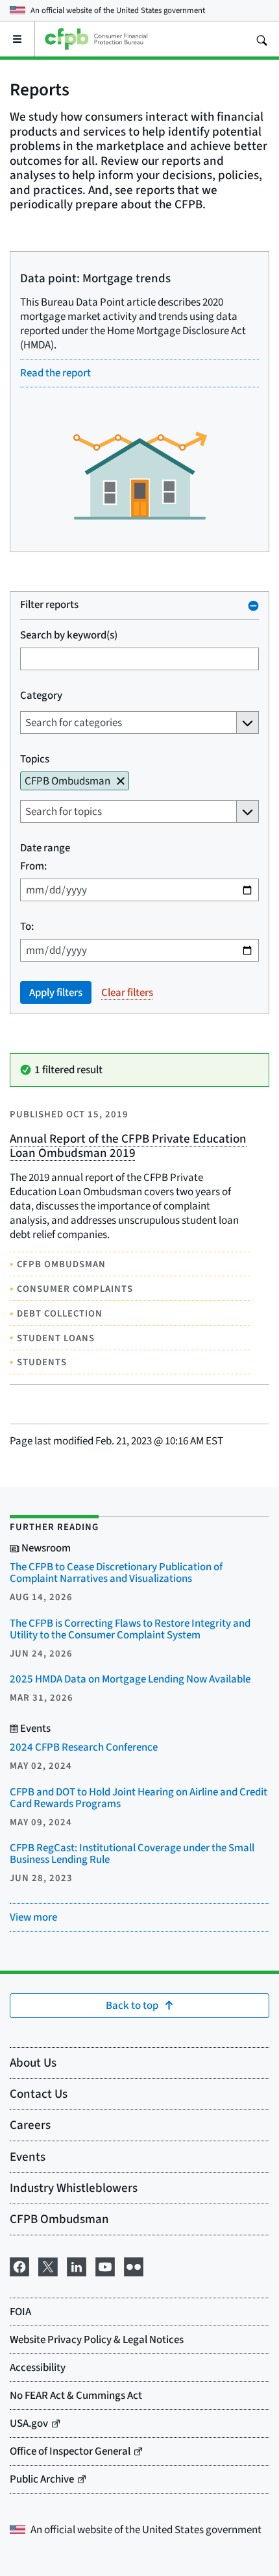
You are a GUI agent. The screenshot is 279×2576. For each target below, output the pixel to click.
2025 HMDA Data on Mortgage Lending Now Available (130, 1679)
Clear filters (127, 992)
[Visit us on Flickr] (134, 2265)
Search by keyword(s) (69, 635)
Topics (35, 759)
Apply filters (56, 992)
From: (33, 866)
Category (41, 695)
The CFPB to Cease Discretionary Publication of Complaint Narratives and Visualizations (116, 1573)
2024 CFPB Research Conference (84, 1747)
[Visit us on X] (48, 2265)
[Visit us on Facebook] (19, 2265)
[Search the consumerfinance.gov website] (261, 39)
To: (27, 926)
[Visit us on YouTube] (105, 2265)
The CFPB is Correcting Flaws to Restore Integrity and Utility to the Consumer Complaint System (130, 1629)
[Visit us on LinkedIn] (77, 2265)
